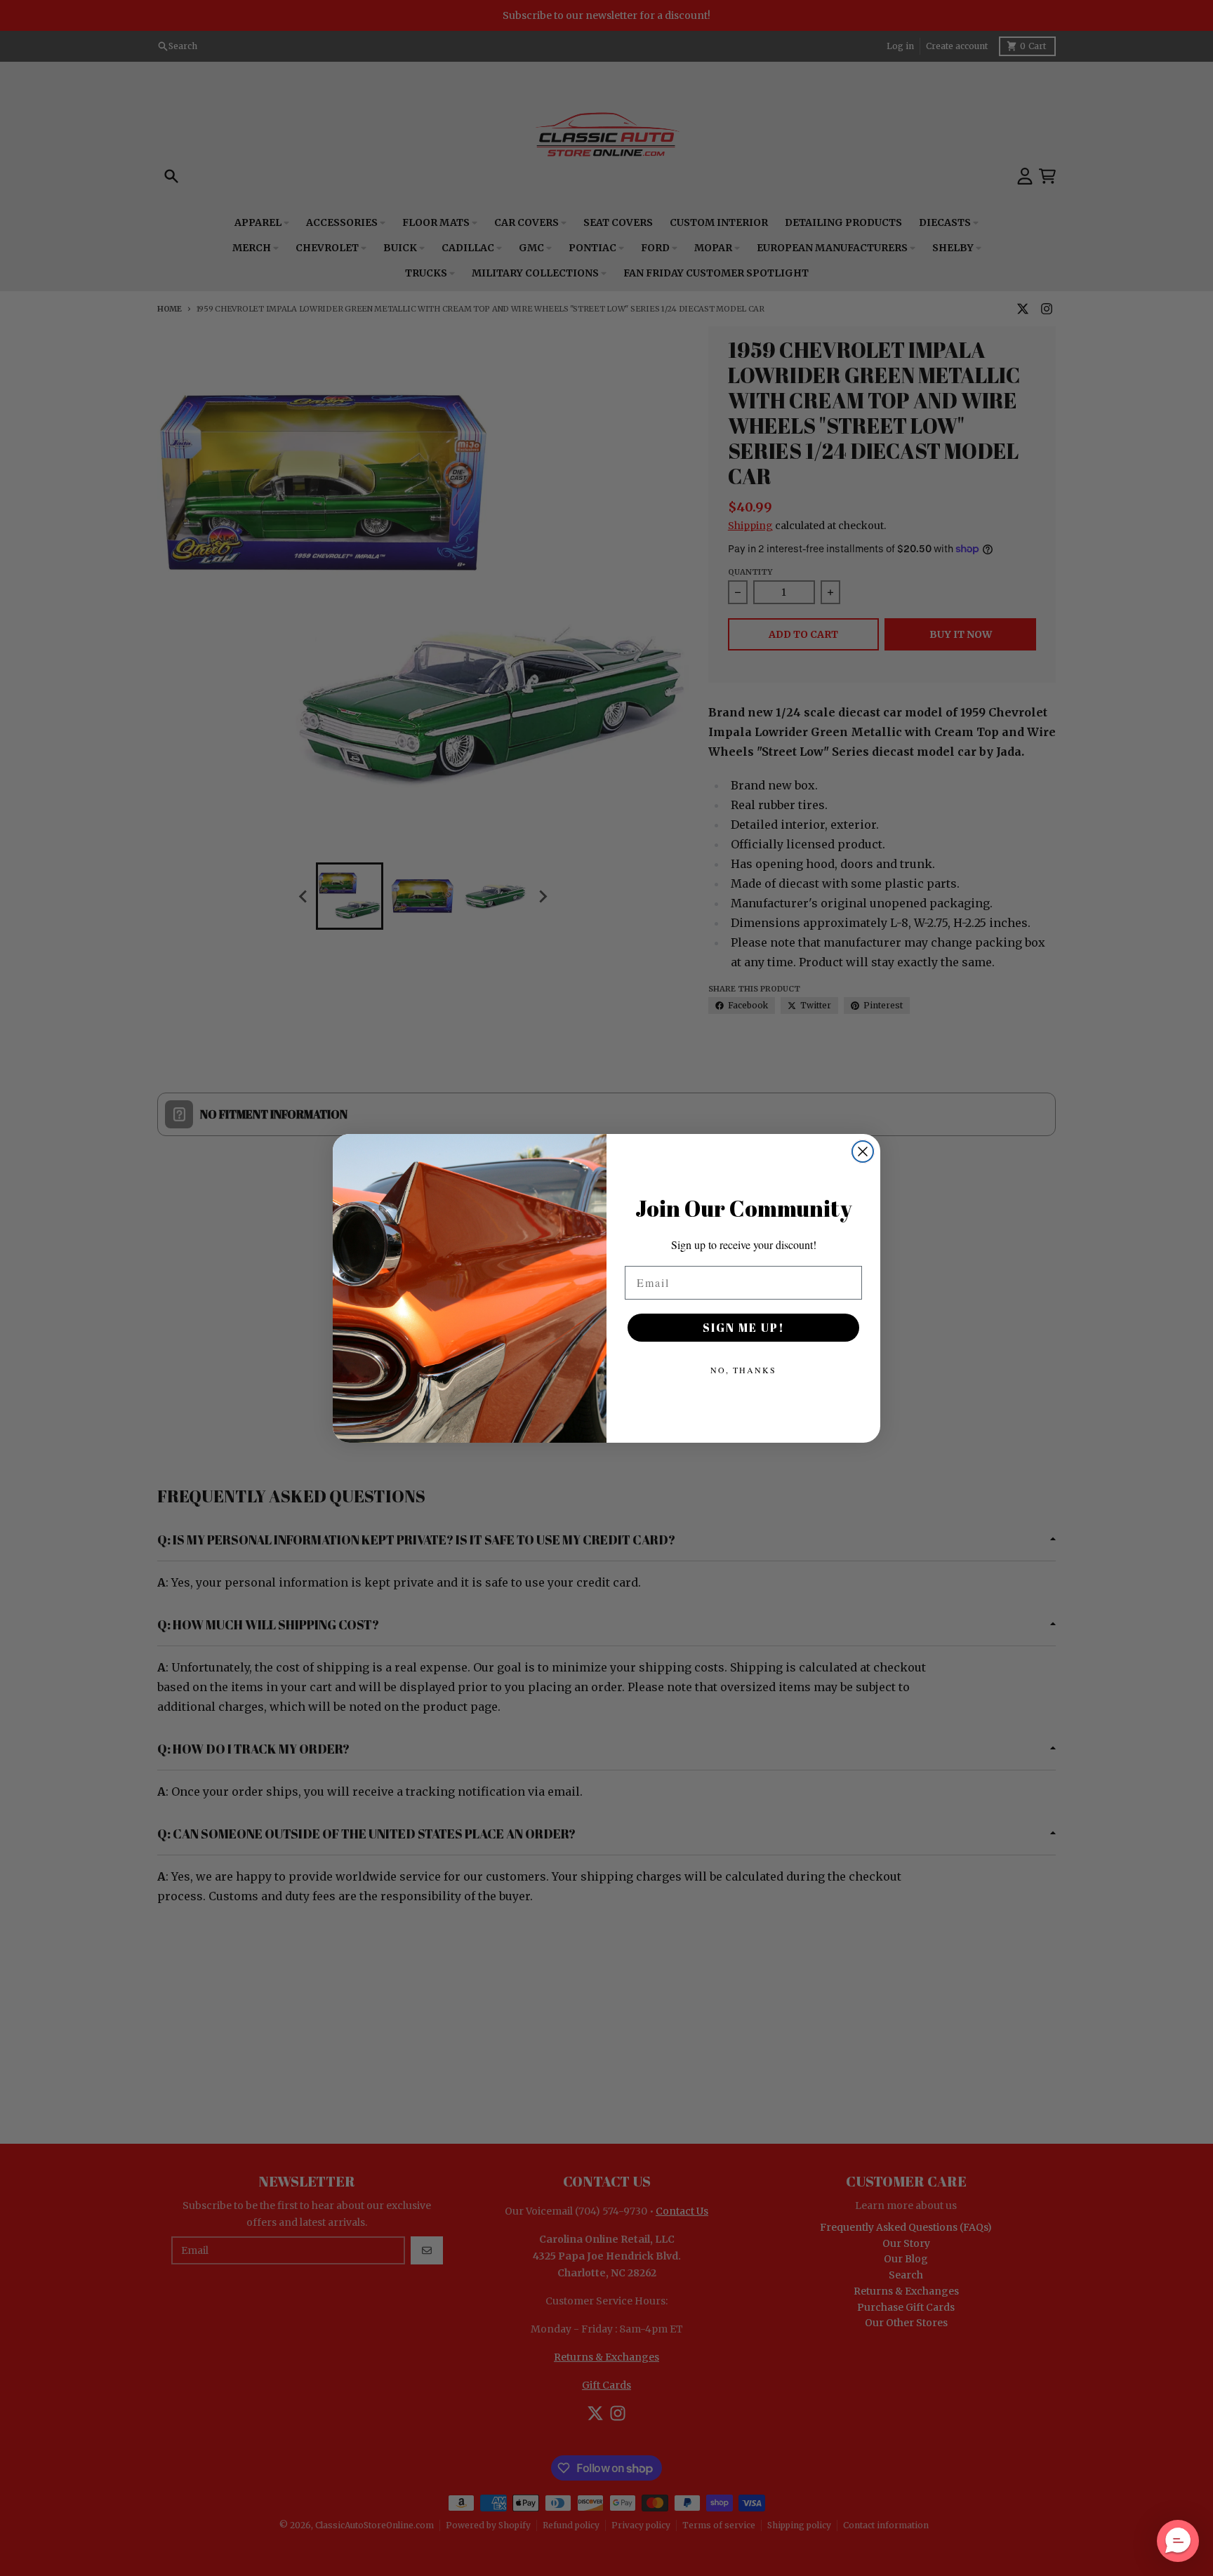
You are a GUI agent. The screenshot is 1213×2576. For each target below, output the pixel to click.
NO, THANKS (743, 1370)
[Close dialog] (863, 1152)
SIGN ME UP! (744, 1328)
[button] (1178, 2541)
